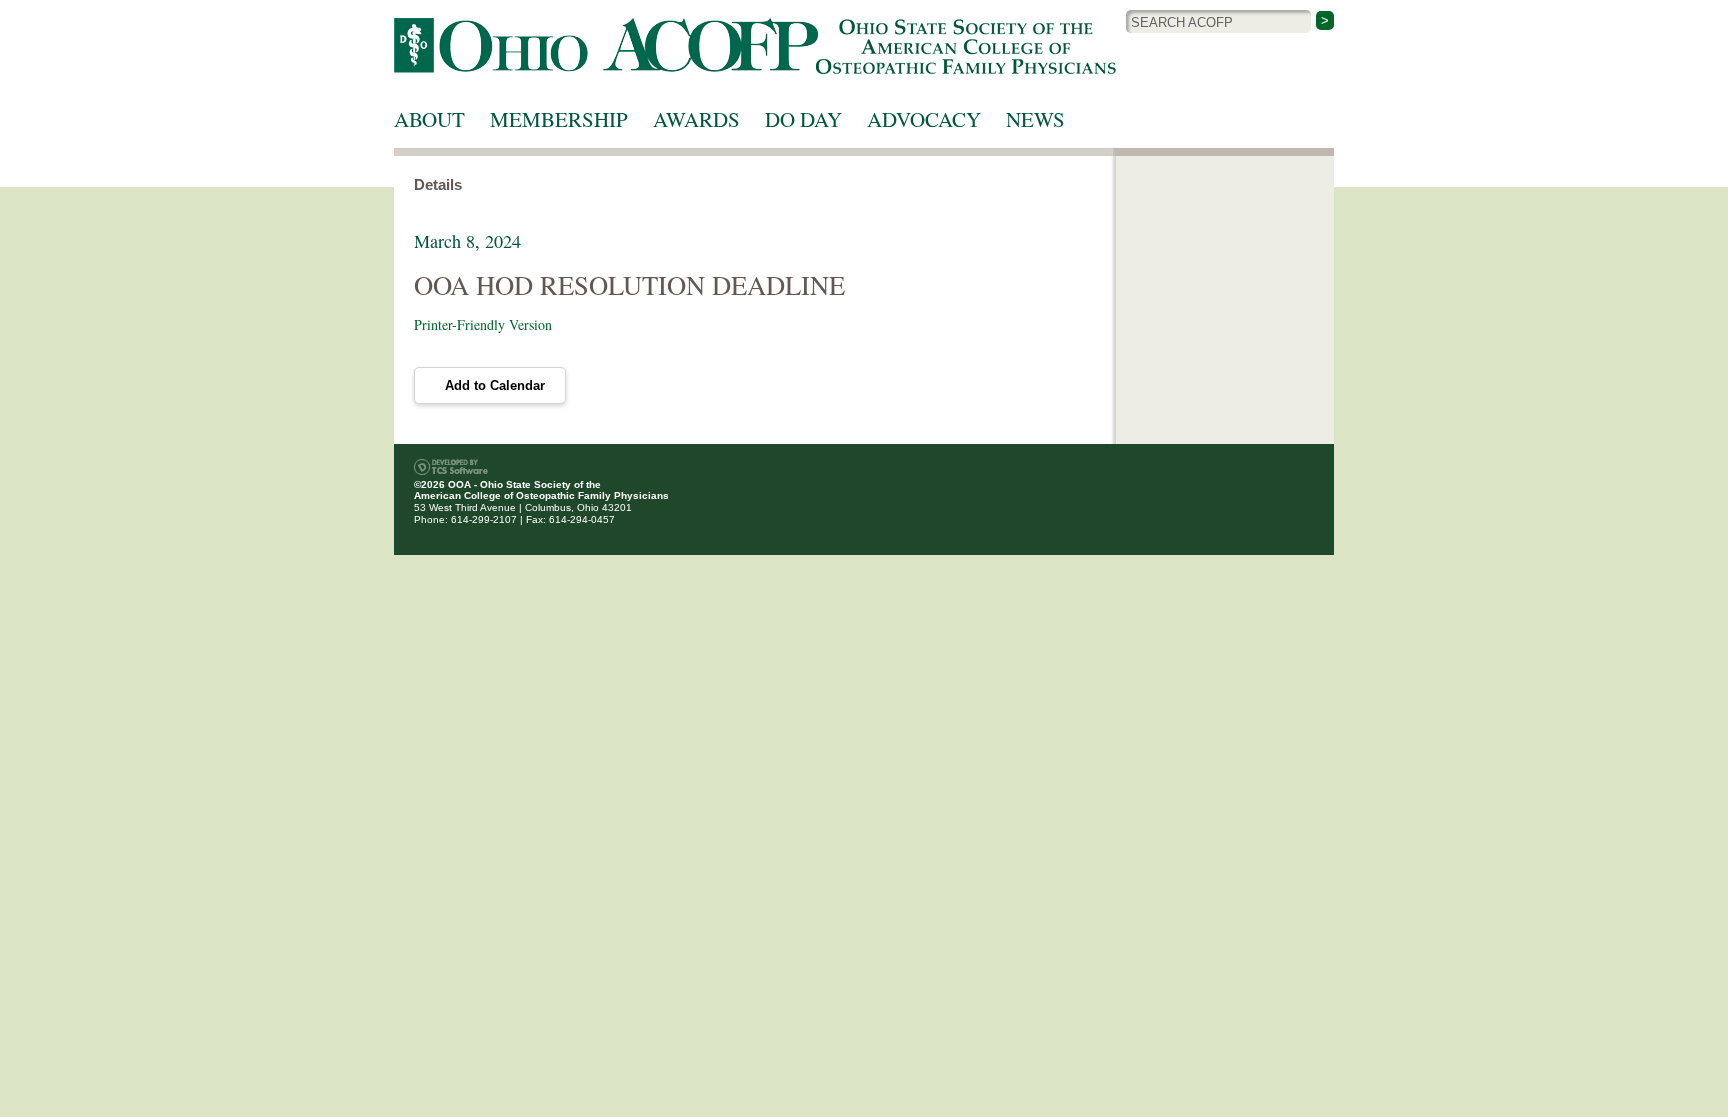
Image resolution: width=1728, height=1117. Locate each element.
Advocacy (924, 119)
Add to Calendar (495, 385)
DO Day (803, 119)
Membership (559, 119)
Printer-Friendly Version (483, 324)
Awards (696, 119)
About (429, 119)
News (1035, 119)
